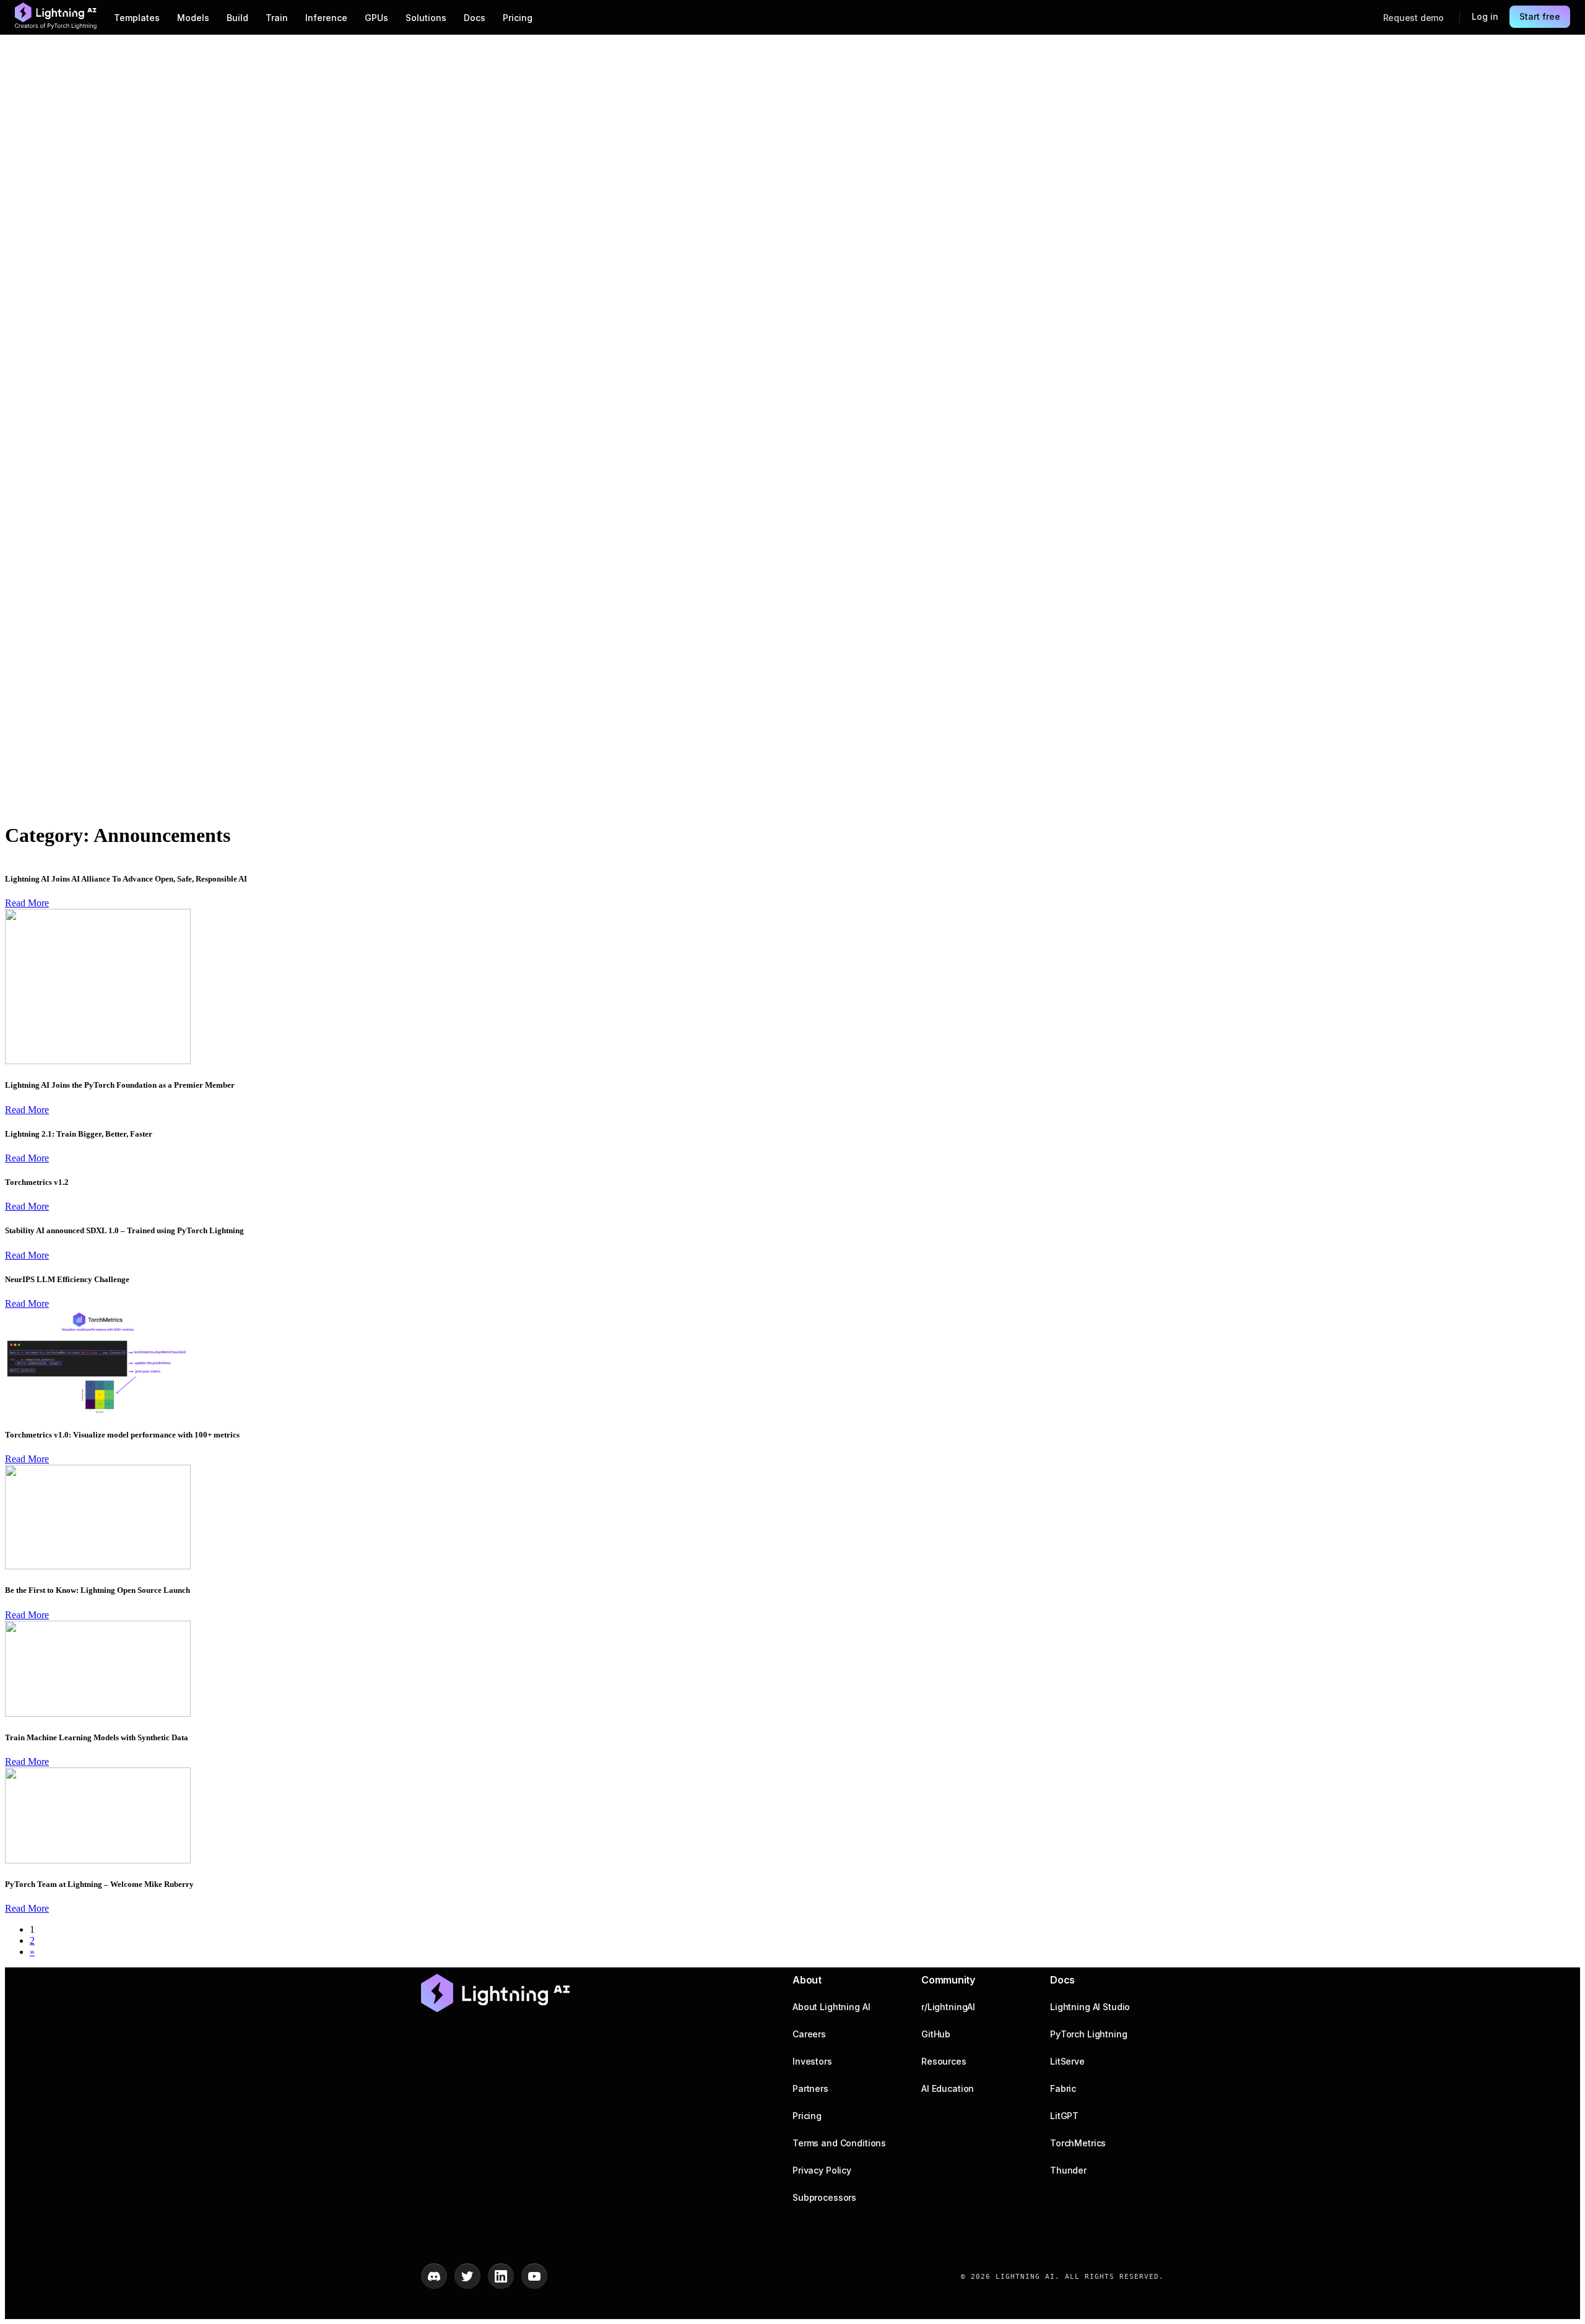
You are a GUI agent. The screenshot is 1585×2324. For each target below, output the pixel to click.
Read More (27, 903)
